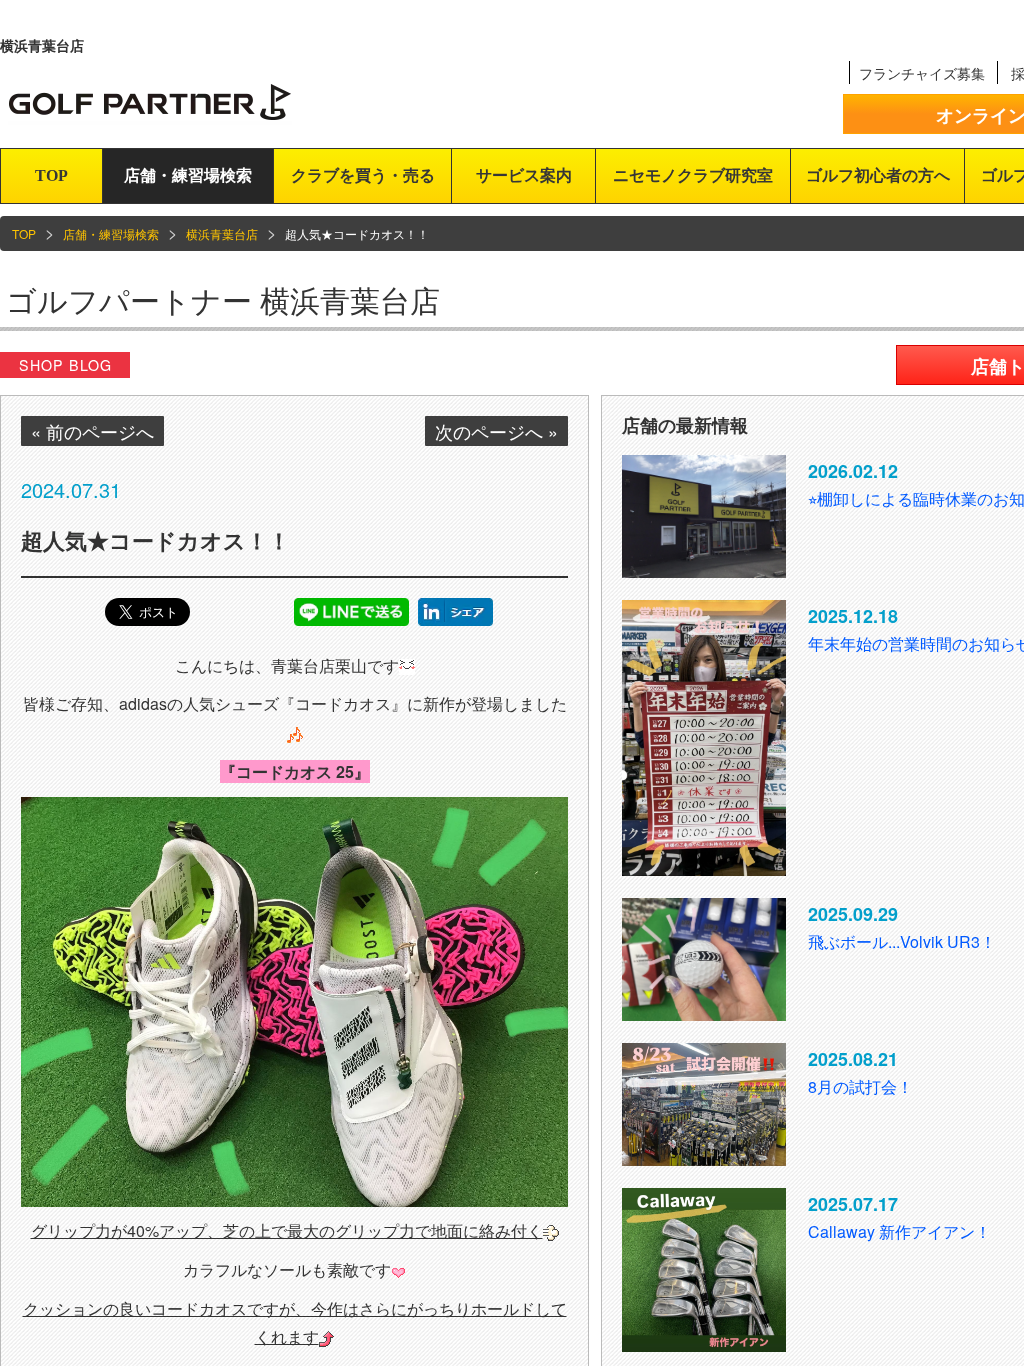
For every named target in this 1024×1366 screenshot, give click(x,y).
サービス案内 (524, 175)
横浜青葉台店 (222, 233)
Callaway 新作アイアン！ (899, 1231)
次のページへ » (496, 431)
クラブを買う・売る (363, 175)
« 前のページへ (92, 431)
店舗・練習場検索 (188, 175)
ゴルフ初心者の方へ (878, 175)
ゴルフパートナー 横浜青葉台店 (223, 299)
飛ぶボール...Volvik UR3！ (902, 941)
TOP (51, 175)
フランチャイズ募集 (922, 73)
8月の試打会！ (860, 1086)
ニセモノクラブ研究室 (693, 175)
